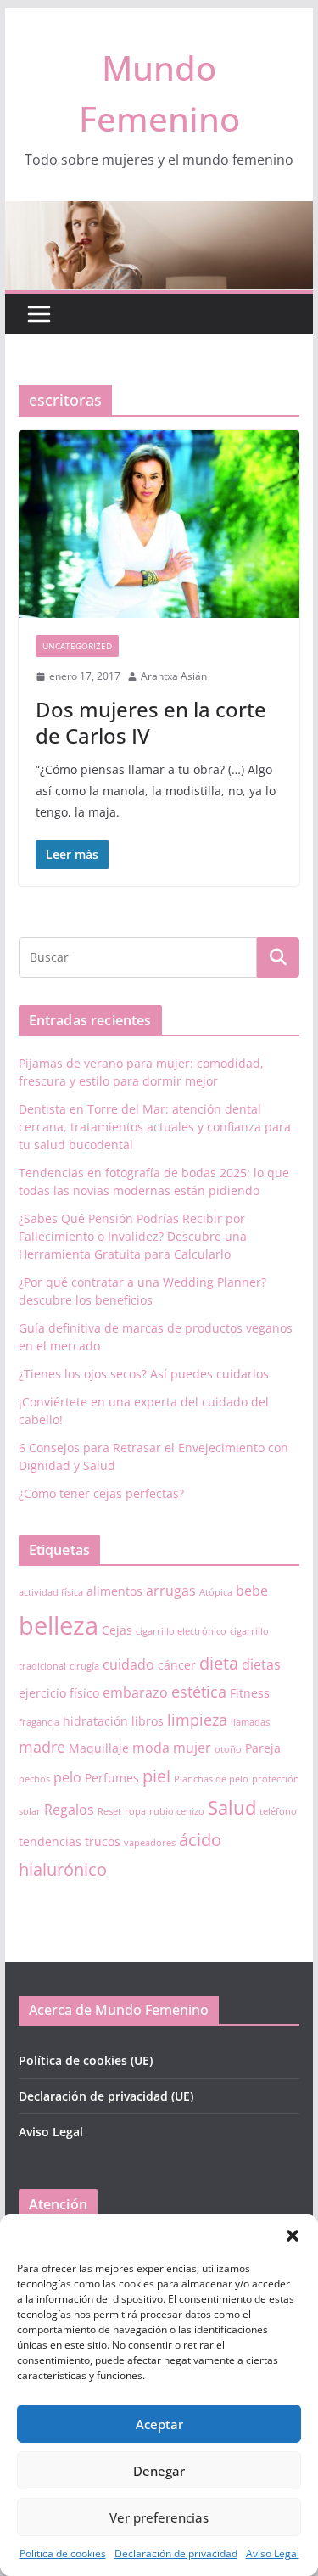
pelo (67, 1777)
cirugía (84, 1666)
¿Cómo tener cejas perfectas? (101, 1493)
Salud (232, 1807)
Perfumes (112, 1778)
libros (148, 1721)
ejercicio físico (59, 1693)
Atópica (216, 1592)
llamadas (250, 1722)
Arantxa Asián (174, 676)
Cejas (117, 1630)
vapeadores (150, 1843)
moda (151, 1748)
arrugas (171, 1591)
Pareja (263, 1748)
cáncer (177, 1665)
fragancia (39, 1722)
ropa (135, 1811)
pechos (34, 1779)
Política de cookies (63, 2554)
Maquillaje (99, 1748)
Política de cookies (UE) (86, 2060)
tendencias (50, 1841)
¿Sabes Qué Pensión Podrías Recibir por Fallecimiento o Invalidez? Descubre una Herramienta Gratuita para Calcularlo (133, 1236)
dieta (219, 1663)
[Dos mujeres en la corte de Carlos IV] (159, 524)
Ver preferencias (159, 2517)
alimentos (114, 1591)
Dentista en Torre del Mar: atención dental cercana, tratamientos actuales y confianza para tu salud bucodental (155, 1127)
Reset (109, 1811)
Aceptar (159, 2424)
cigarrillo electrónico (181, 1631)
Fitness (250, 1693)
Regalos (69, 1810)
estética (199, 1692)
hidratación (95, 1721)
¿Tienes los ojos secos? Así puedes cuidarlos (144, 1374)
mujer (192, 1748)
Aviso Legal (273, 2554)
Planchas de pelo (211, 1779)
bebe (252, 1591)
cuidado (128, 1664)
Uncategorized (77, 646)
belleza (59, 1625)
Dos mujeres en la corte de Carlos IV (151, 722)
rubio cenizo (177, 1811)
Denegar (159, 2471)
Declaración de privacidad (176, 2554)
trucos (103, 1841)
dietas (261, 1664)
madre (42, 1747)
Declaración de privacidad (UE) (106, 2096)
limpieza (197, 1720)
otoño (228, 1749)
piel (156, 1776)
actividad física (51, 1592)
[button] (293, 2236)
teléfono (278, 1811)
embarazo (135, 1692)
